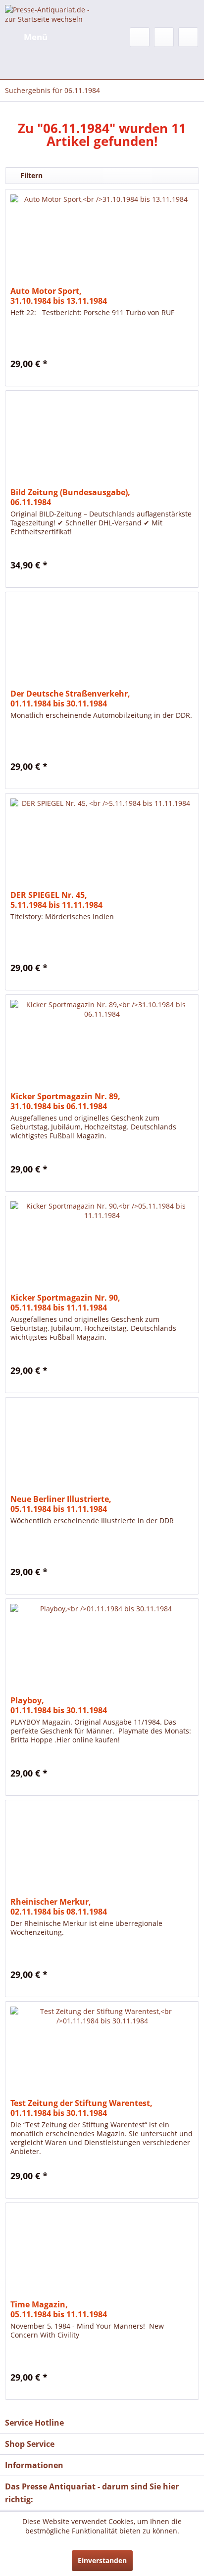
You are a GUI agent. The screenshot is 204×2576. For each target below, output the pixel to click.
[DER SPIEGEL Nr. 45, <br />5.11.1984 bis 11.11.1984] (102, 843)
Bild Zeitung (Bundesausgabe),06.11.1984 (70, 497)
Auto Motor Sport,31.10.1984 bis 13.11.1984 (59, 296)
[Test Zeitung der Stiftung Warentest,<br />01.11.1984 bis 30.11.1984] (102, 2051)
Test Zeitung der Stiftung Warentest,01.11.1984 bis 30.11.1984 (81, 2108)
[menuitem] (26, 37)
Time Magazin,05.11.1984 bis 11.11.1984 (59, 2309)
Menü (36, 37)
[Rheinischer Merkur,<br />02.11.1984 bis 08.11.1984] (102, 1850)
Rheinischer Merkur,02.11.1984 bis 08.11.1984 (59, 1907)
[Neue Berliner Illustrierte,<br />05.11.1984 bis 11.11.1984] (102, 1447)
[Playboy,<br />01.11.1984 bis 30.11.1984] (102, 1648)
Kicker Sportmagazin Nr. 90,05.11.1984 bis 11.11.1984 (65, 1303)
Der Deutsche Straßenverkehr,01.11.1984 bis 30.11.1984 (70, 699)
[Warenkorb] (188, 37)
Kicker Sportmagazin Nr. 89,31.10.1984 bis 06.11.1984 (65, 1101)
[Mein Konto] (164, 37)
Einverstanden (102, 2560)
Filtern (30, 175)
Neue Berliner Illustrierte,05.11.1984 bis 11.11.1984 (61, 1504)
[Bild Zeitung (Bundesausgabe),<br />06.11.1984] (102, 440)
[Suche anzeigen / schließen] (140, 37)
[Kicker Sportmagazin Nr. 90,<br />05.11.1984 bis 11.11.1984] (102, 1246)
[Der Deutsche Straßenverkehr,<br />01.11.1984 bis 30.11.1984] (102, 642)
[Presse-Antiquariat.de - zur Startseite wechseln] (53, 14)
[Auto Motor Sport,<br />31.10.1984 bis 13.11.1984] (102, 239)
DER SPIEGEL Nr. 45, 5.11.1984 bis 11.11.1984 (56, 900)
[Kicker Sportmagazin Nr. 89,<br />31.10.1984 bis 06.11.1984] (102, 1044)
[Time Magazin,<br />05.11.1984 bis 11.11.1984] (102, 2252)
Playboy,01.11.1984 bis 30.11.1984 (59, 1705)
